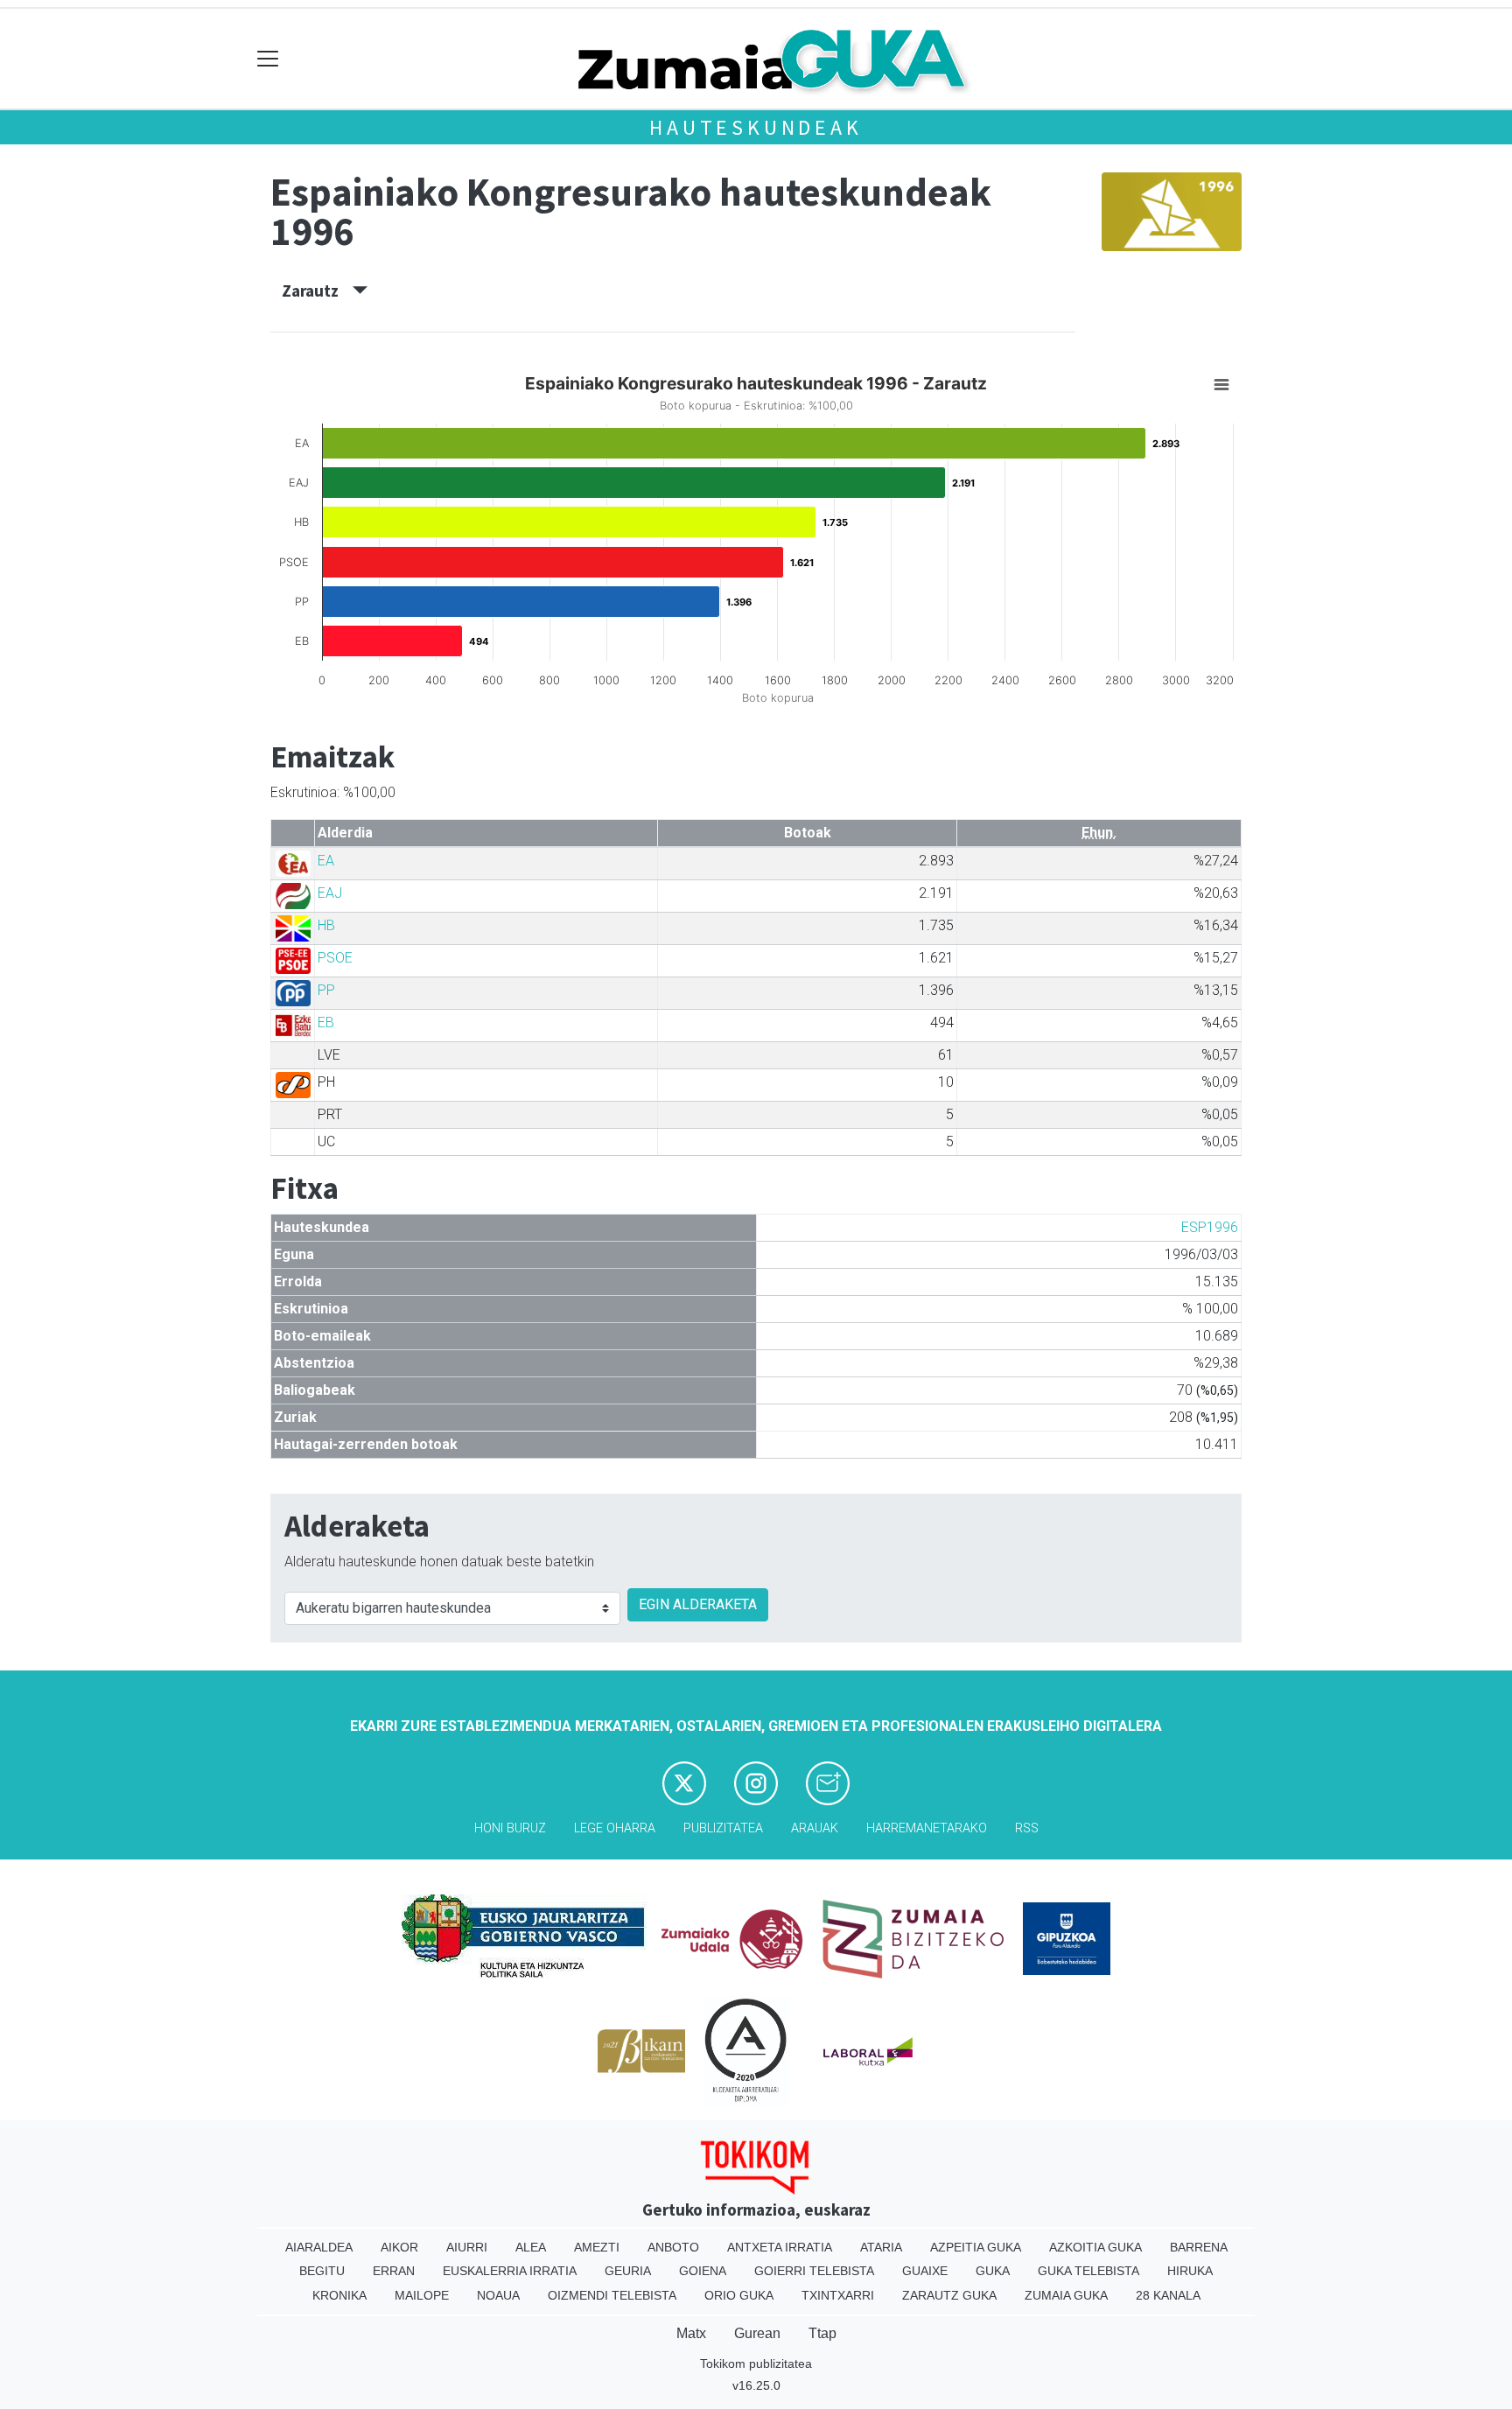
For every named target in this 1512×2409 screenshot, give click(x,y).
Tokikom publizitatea (756, 2363)
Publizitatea (723, 1828)
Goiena (703, 2271)
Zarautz (317, 291)
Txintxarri (838, 2295)
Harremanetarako (927, 1828)
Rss (1027, 1828)
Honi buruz (510, 1828)
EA (326, 861)
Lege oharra (615, 1828)
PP (326, 990)
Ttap (822, 2333)
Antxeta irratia (780, 2247)
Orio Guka (739, 2295)
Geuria (628, 2271)
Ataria (881, 2247)
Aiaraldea (319, 2247)
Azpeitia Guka (976, 2247)
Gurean (757, 2333)
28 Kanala (1168, 2295)
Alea (531, 2247)
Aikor (399, 2247)
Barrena (1199, 2247)
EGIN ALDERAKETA (698, 1604)
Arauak (815, 1828)
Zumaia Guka (1066, 2295)
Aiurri (467, 2247)
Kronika (339, 2295)
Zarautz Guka (949, 2295)
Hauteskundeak (756, 127)
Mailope (422, 2295)
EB (326, 1022)
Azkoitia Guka (1095, 2247)
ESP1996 (1210, 1227)
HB (326, 925)
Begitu (322, 2271)
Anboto (673, 2247)
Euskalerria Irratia (510, 2271)
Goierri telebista (814, 2271)
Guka (993, 2271)
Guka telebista (1088, 2271)
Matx (691, 2333)
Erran (394, 2271)
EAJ (330, 893)
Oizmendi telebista (612, 2295)
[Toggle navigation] (268, 59)
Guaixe (925, 2271)
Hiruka (1190, 2271)
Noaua (498, 2295)
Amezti (597, 2247)
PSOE (335, 958)
